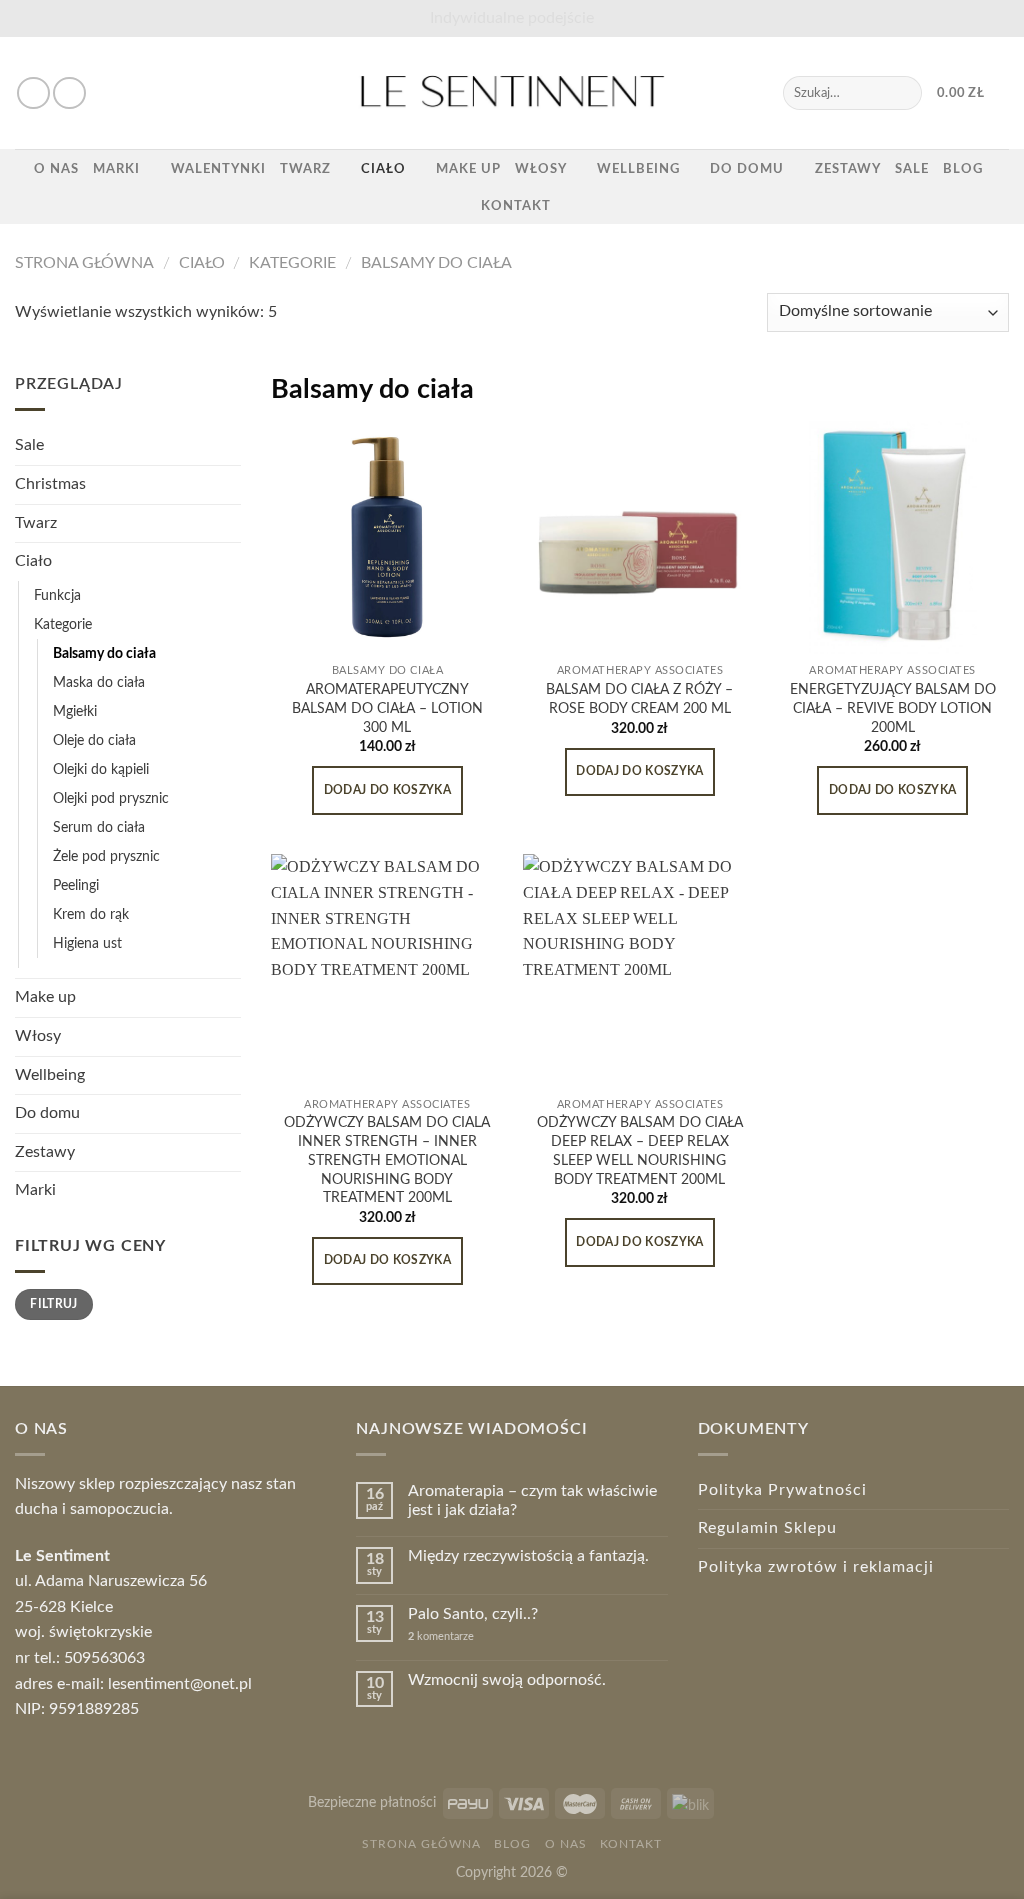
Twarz (305, 169)
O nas (56, 169)
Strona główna (84, 263)
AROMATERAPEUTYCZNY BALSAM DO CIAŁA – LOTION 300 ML (387, 708)
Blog (963, 169)
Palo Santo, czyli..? (473, 1614)
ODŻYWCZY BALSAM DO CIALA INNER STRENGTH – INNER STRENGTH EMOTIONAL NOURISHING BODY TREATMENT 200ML (387, 1160)
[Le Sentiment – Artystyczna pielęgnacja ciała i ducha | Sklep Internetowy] (512, 93)
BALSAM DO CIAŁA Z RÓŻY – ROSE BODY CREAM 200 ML (639, 699)
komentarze (441, 1636)
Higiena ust (87, 943)
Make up (468, 169)
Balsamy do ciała (436, 263)
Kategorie (292, 263)
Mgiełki (75, 711)
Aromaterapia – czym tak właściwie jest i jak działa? (532, 1500)
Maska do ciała (99, 682)
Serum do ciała (99, 827)
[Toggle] (233, 523)
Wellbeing (638, 169)
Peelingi (76, 885)
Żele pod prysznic (106, 856)
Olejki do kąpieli (101, 769)
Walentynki (218, 169)
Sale (912, 169)
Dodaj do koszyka (388, 790)
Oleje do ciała (94, 740)
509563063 (104, 1658)
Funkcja (57, 595)
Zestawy (848, 169)
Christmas (50, 484)
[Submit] (902, 93)
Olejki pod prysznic (111, 798)
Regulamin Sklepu (767, 1528)
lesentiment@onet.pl (180, 1684)
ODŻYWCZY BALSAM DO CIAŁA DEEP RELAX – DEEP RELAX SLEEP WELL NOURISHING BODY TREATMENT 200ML (640, 1150)
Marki (116, 169)
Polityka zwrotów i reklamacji (816, 1567)
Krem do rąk (91, 914)
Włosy (541, 169)
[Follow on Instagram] (69, 93)
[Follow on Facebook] (33, 93)
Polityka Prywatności (782, 1490)
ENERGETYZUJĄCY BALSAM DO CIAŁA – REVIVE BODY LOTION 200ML (893, 708)
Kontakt (516, 206)
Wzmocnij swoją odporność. (507, 1680)
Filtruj (54, 1304)
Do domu (747, 169)
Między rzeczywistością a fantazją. (528, 1556)
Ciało (383, 169)
